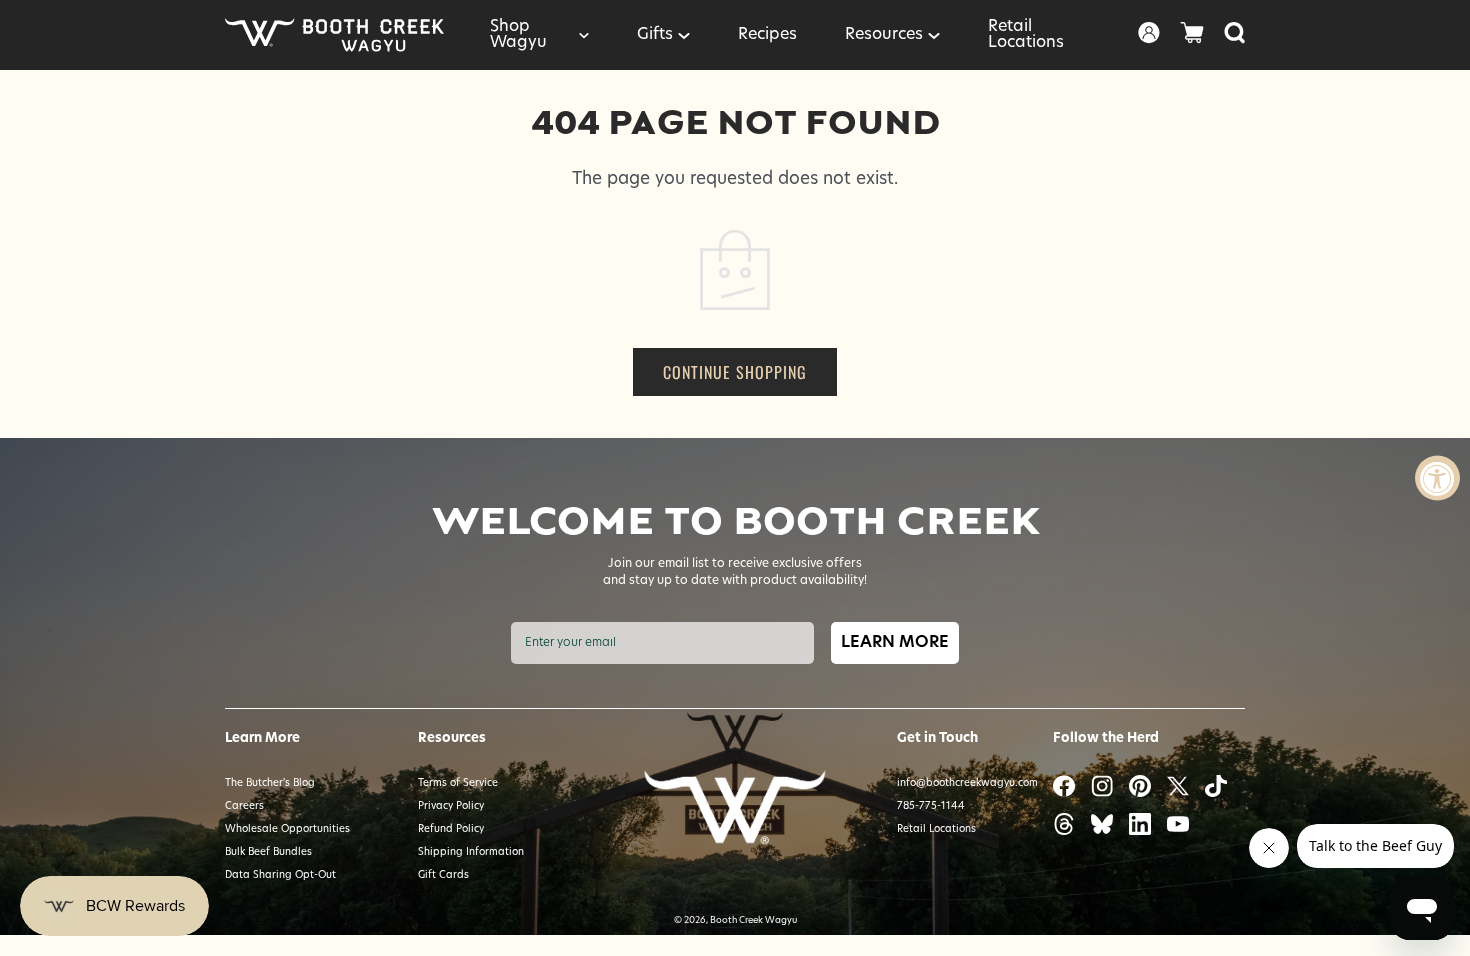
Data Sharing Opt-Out (280, 875)
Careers (244, 806)
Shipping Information (471, 852)
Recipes (767, 35)
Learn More (895, 643)
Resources (884, 35)
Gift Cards (443, 875)
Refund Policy (451, 829)
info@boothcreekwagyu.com (967, 783)
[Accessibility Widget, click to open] (1437, 478)
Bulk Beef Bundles (268, 852)
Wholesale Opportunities (287, 829)
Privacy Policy (451, 806)
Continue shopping (735, 372)
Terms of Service (458, 783)
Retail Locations (1026, 35)
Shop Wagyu (518, 35)
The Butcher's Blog (270, 783)
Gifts (655, 35)
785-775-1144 (931, 806)
